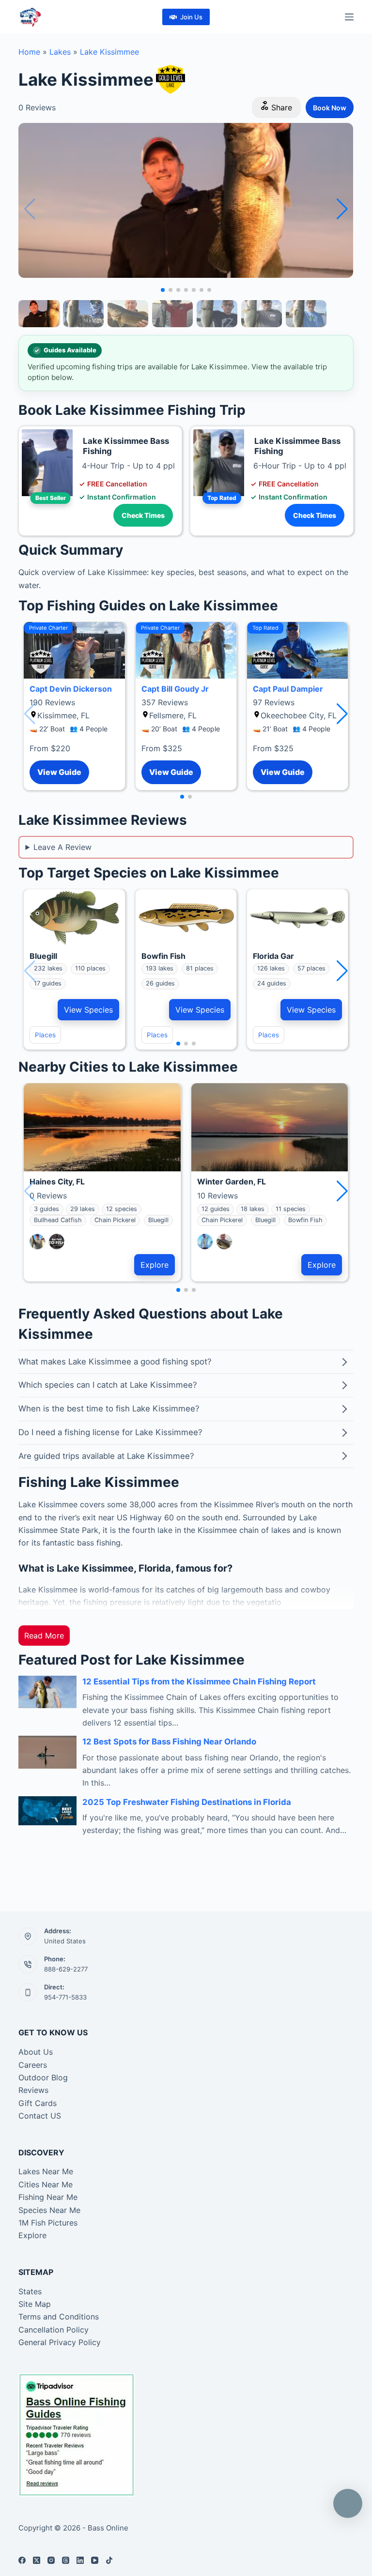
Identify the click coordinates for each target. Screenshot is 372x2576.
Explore (155, 1265)
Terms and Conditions (59, 2317)
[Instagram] (51, 2560)
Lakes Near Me (46, 2171)
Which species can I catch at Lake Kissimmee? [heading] (108, 1385)
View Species (88, 1010)
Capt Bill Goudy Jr (175, 689)
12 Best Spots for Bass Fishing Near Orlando (169, 1742)
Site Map (35, 2304)
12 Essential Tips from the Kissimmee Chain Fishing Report (199, 1682)
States (30, 2291)
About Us (36, 2052)
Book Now (330, 108)
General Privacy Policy (60, 2342)
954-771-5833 (65, 1997)
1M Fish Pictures (48, 2223)
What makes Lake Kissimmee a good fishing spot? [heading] (115, 1362)
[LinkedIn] (80, 2560)
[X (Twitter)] (37, 2560)
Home (29, 52)
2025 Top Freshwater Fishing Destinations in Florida (187, 1802)
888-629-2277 (66, 1969)
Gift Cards (38, 2103)
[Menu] (349, 17)
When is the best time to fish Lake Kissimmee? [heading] (109, 1409)
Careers (33, 2065)
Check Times (143, 515)
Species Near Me (49, 2210)
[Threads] (66, 2560)
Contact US (40, 2116)
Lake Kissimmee (109, 52)
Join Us (191, 17)
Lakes (60, 52)
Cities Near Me (46, 2184)
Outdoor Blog (43, 2077)
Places (45, 1035)
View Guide (59, 772)
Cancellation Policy (54, 2330)
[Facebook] (22, 2560)
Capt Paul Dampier (288, 689)
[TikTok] (109, 2560)
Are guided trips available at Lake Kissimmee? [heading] (106, 1456)
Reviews (33, 2090)
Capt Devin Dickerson (71, 689)
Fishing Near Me (48, 2197)
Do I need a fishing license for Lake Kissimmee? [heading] (110, 1432)
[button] (342, 209)
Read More (44, 1636)
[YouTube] (95, 2560)
